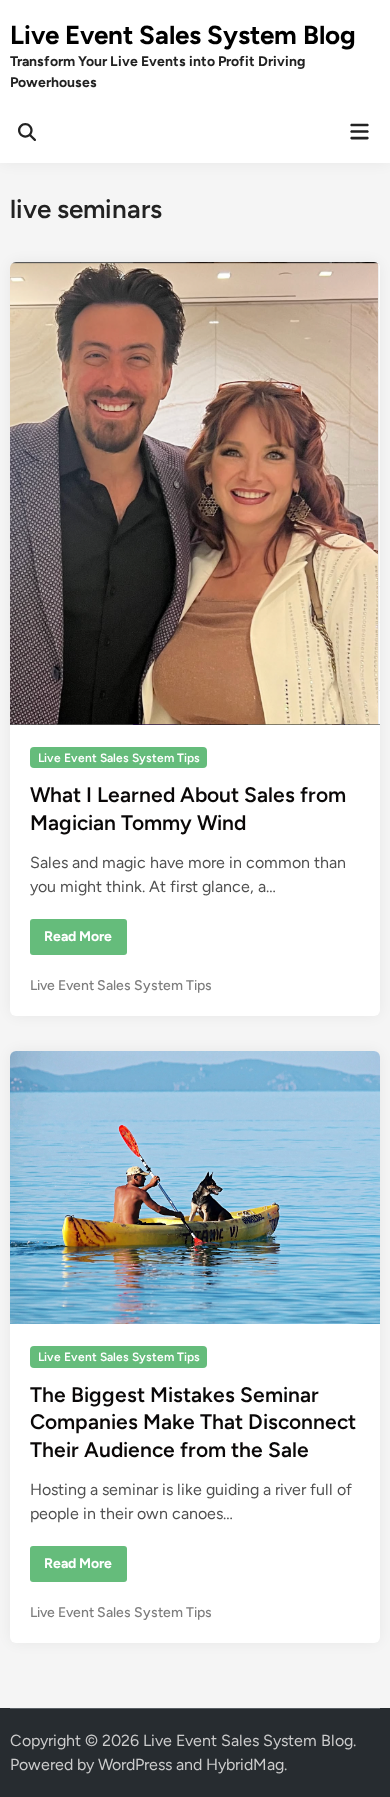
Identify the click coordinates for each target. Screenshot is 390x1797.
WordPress (135, 1764)
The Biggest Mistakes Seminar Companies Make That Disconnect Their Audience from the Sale (193, 1422)
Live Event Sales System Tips (119, 758)
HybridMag (245, 1764)
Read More (77, 941)
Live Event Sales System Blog (183, 35)
